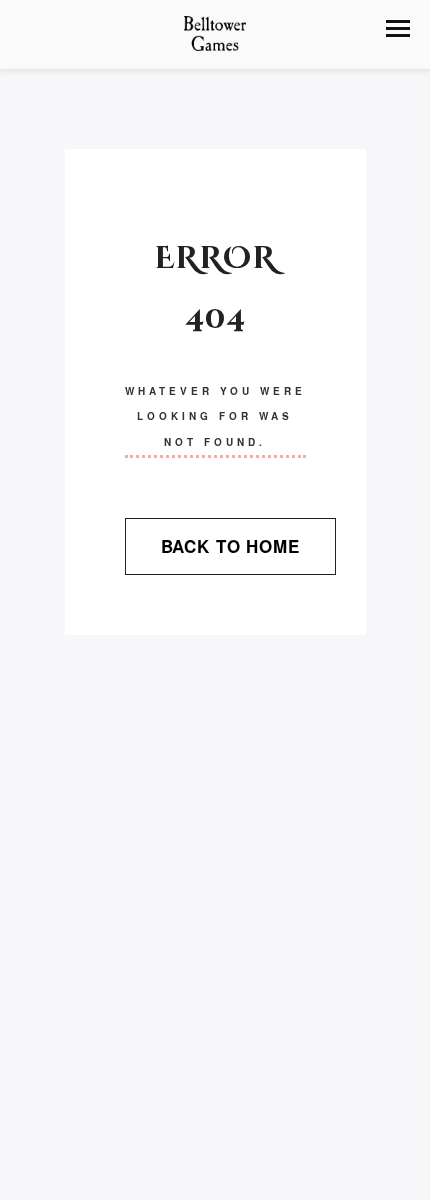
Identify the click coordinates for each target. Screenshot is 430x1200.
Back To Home (230, 546)
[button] (398, 28)
